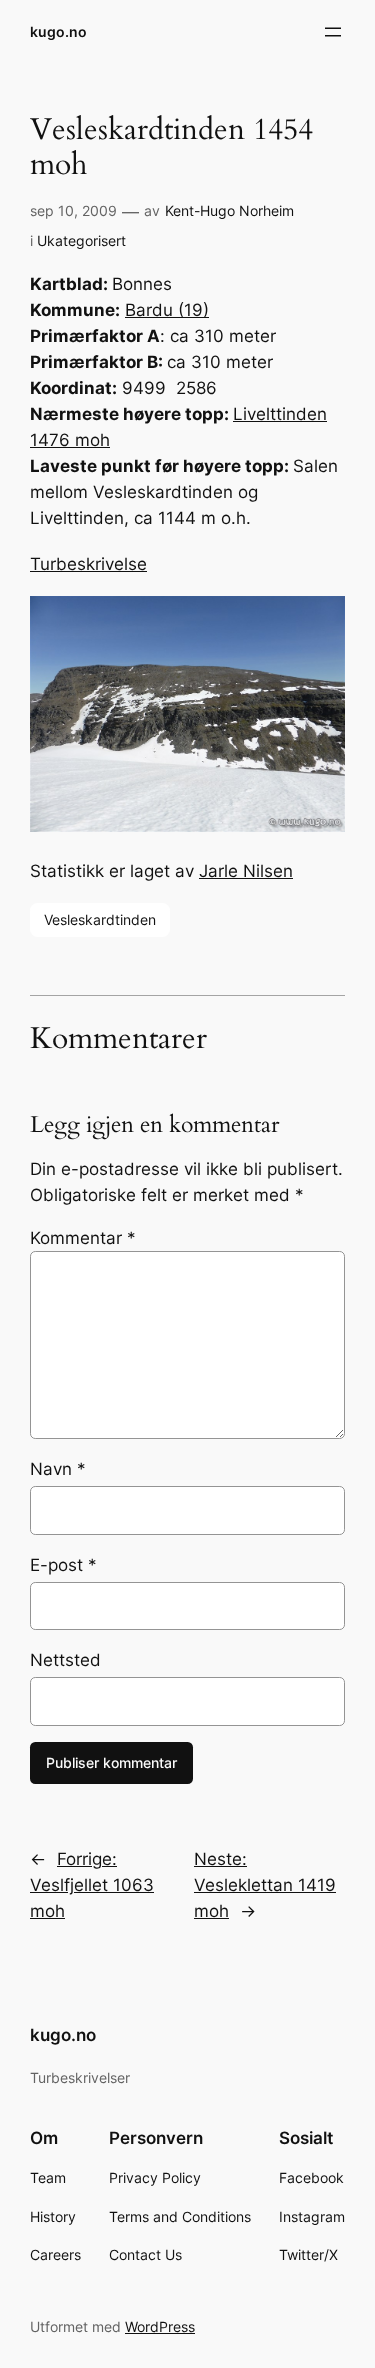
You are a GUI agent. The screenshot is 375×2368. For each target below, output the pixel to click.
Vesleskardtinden (100, 919)
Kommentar (83, 1238)
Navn (58, 1469)
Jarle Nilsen (246, 871)
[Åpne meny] (333, 32)
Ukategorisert (81, 240)
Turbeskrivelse (88, 564)
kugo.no (58, 31)
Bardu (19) (167, 310)
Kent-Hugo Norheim (229, 210)
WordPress (160, 2326)
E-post (63, 1565)
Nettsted (65, 1660)
